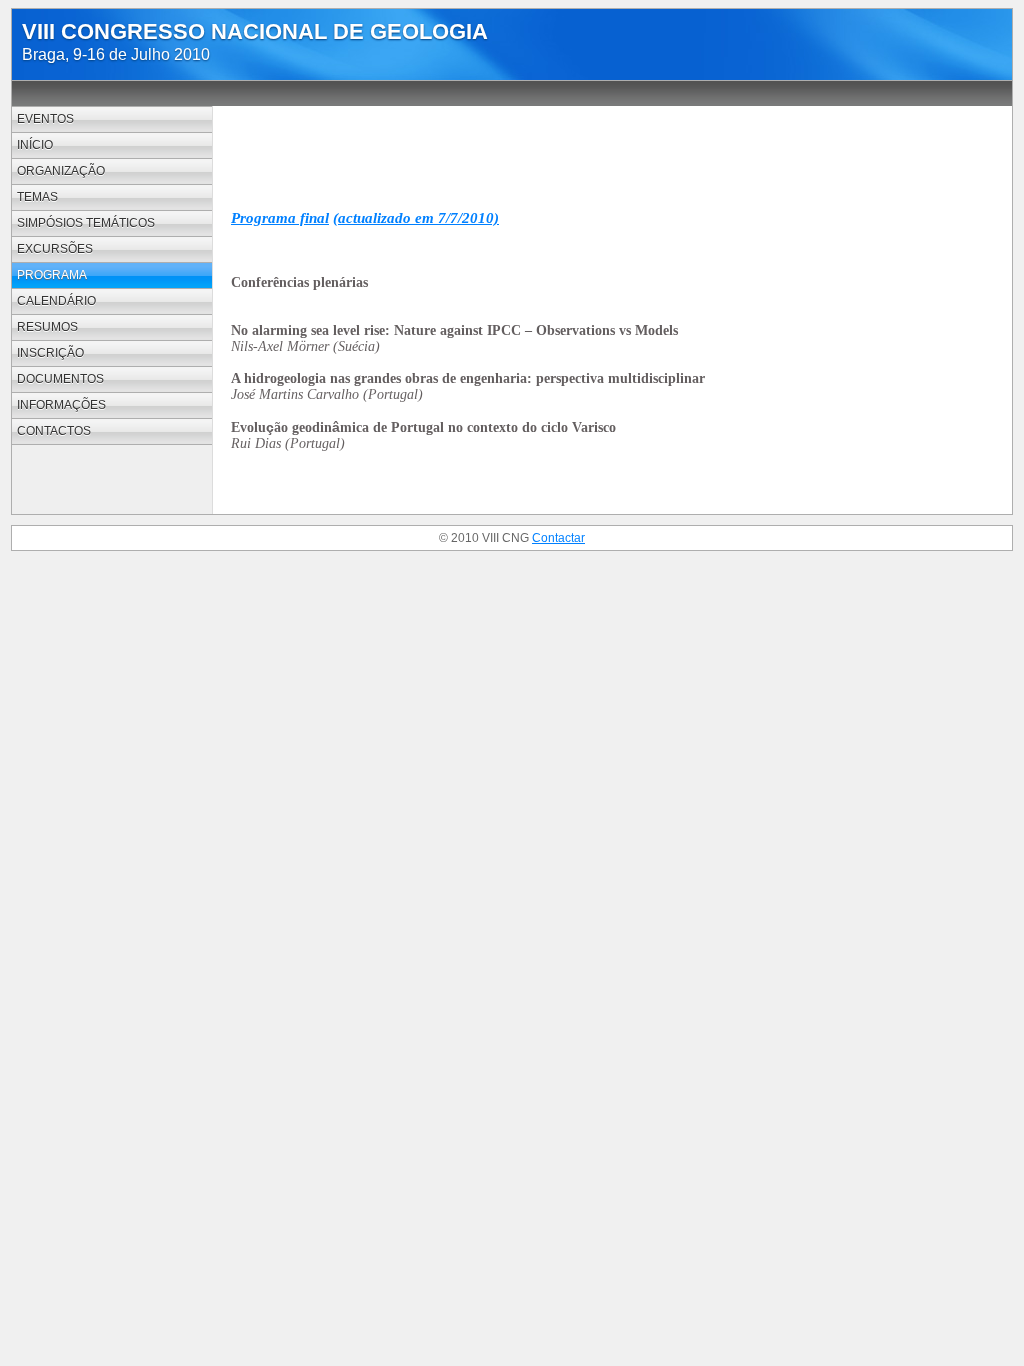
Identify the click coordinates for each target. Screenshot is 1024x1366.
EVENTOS (45, 119)
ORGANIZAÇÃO (61, 171)
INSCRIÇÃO (50, 353)
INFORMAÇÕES (61, 405)
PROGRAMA (52, 275)
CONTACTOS (54, 431)
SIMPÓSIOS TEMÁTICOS (86, 223)
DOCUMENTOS (60, 379)
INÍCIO (35, 145)
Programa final (280, 218)
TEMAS (37, 197)
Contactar (558, 538)
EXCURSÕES (55, 249)
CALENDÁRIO (56, 301)
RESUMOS (47, 327)
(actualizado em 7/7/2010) (416, 218)
